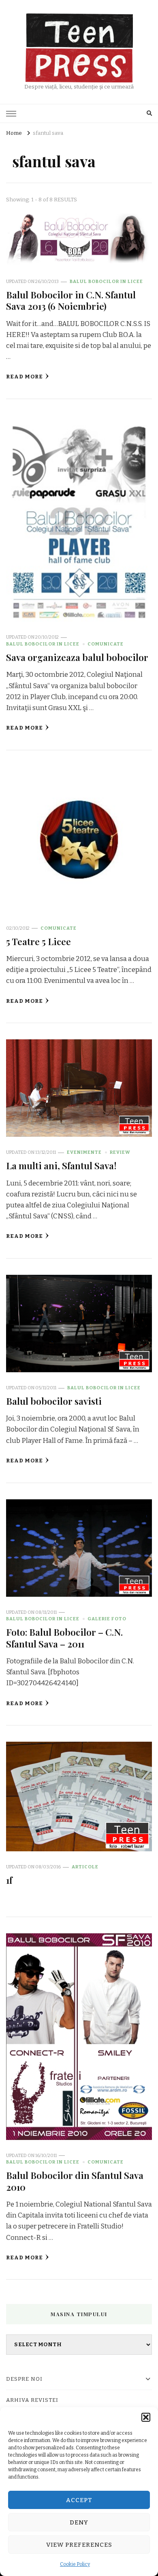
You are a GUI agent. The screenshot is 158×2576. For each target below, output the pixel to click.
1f (9, 1880)
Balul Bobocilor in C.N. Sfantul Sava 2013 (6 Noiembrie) (71, 300)
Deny (79, 2522)
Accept (79, 2500)
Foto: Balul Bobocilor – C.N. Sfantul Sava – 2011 (64, 1638)
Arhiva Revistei (32, 2400)
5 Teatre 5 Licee (38, 941)
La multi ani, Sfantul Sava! (61, 1165)
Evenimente (84, 1152)
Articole (85, 1867)
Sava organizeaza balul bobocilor (77, 657)
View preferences (79, 2545)
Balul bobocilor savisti (54, 1401)
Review (120, 1152)
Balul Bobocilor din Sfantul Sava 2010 (75, 2181)
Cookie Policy (75, 2564)
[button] (146, 2417)
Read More (25, 377)
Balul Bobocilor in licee (106, 281)
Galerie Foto (107, 1619)
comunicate (106, 644)
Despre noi (24, 2379)
